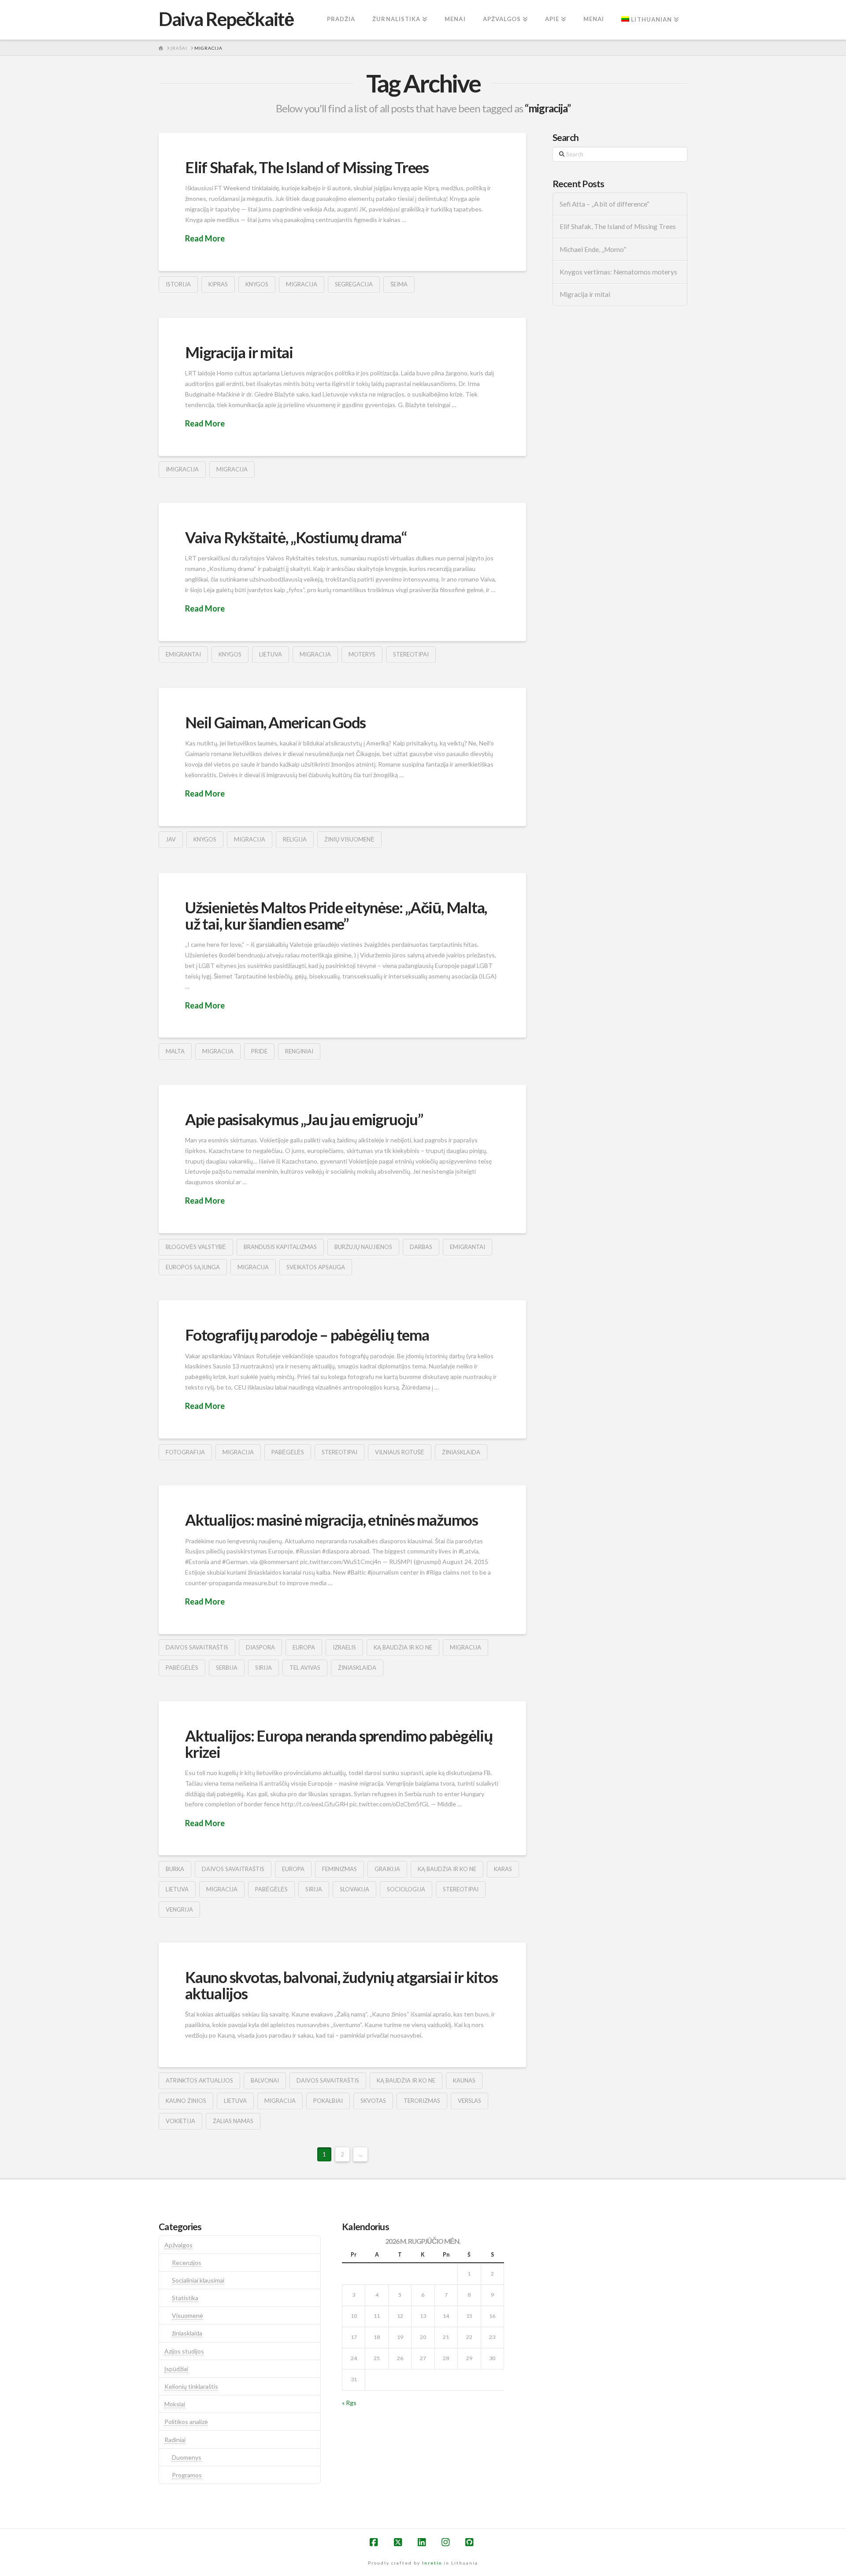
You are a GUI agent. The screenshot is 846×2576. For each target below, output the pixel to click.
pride (259, 1051)
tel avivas (305, 1668)
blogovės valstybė (196, 1247)
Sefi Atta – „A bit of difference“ (605, 204)
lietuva (271, 654)
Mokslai (175, 2404)
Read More (205, 238)
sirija (263, 1668)
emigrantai (183, 654)
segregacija (354, 284)
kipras (218, 284)
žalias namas (233, 2121)
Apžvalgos (178, 2245)
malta (175, 1051)
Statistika (185, 2298)
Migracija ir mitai (239, 352)
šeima (399, 284)
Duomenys (187, 2457)
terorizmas (422, 2101)
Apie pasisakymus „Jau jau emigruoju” (304, 1119)
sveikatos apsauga (316, 1267)
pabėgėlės (288, 1452)
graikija (387, 1869)
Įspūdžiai (176, 2369)
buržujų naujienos (363, 1247)
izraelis (344, 1647)
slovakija (354, 1889)
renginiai (299, 1051)
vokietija (180, 2121)
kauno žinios (186, 2101)
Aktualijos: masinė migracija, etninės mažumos (332, 1520)
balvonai (265, 2080)
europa (304, 1647)
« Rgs (349, 2403)
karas (503, 1869)
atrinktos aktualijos (199, 2080)
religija (295, 839)
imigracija (182, 469)
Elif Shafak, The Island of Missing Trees (307, 167)
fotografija (185, 1452)
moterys (362, 654)
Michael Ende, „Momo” (593, 249)
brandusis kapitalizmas (280, 1247)
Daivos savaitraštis (197, 1647)
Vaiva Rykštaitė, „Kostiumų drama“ (296, 537)
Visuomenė (187, 2315)
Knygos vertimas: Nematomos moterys (618, 272)
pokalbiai (328, 2101)
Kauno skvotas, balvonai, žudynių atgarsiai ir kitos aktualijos (341, 1985)
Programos (187, 2475)
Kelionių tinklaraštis (191, 2386)
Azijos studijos (184, 2351)
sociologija (406, 1889)
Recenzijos (187, 2263)
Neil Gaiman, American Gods (275, 722)
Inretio (432, 2563)
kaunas (464, 2080)
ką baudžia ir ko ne (403, 1647)
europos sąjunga (193, 1267)
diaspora (260, 1647)
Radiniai (175, 2440)
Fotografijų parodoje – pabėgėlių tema (307, 1334)
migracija (302, 284)
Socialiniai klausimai (198, 2280)
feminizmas (340, 1869)
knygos (257, 284)
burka (175, 1869)
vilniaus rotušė (400, 1452)
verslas (469, 2101)
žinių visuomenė (349, 839)
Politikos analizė (186, 2422)
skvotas (373, 2101)
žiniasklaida (461, 1452)
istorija (178, 284)
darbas (421, 1247)
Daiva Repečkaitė (226, 19)
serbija (227, 1668)
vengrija (179, 1909)
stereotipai (411, 654)
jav (171, 839)
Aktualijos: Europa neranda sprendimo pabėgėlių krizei (339, 1744)
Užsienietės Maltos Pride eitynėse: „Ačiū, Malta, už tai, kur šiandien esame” (336, 915)
